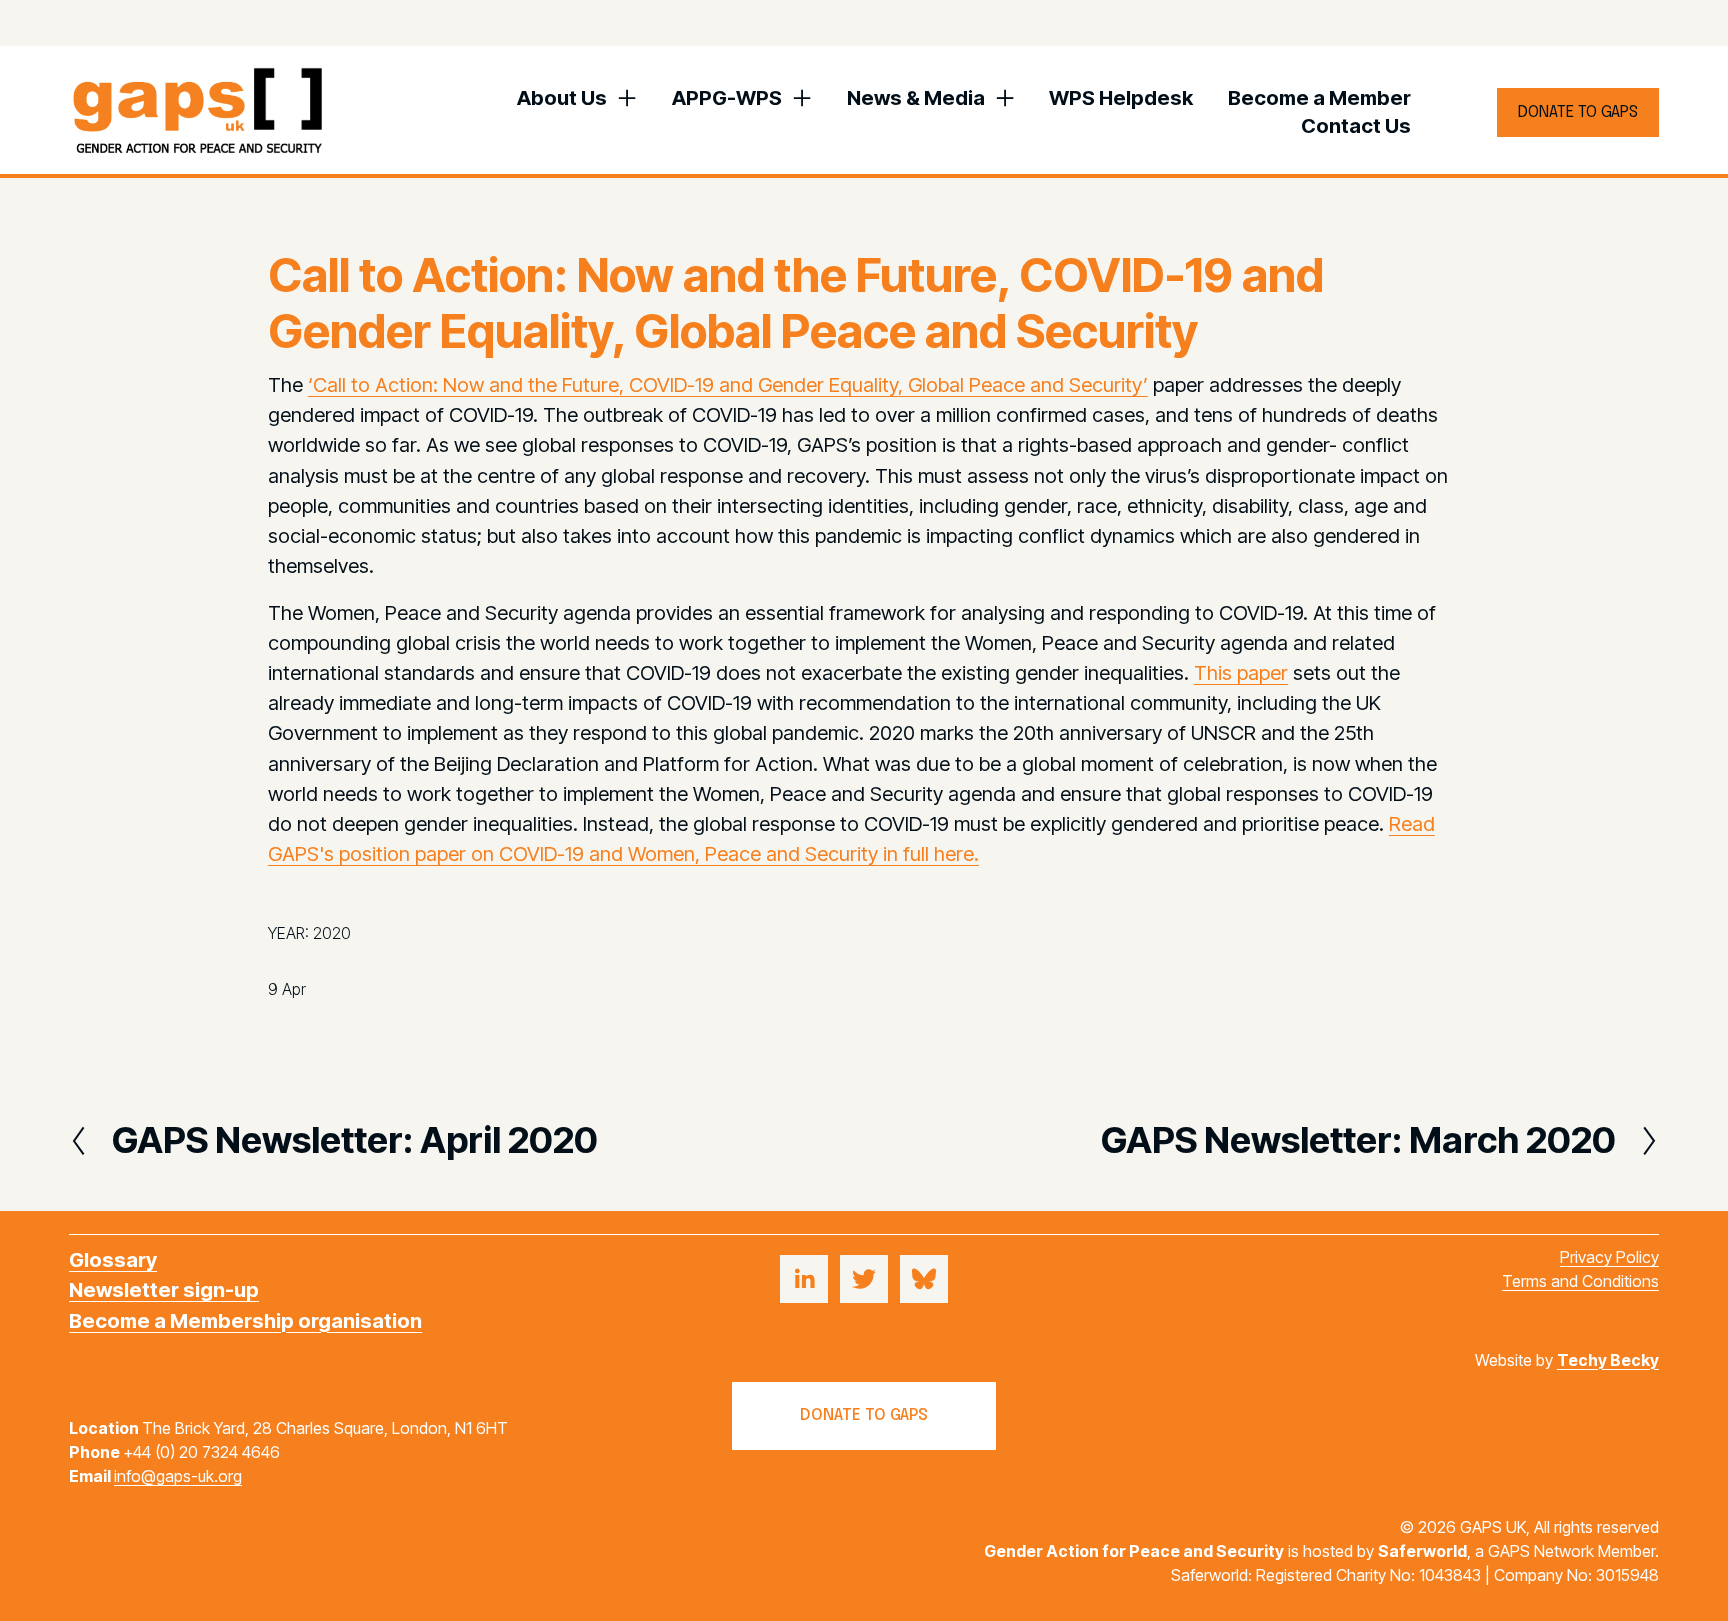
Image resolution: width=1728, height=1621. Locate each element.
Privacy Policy (1609, 1257)
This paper (1241, 672)
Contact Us (1356, 125)
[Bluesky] (924, 1279)
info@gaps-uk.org (178, 1476)
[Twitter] (864, 1279)
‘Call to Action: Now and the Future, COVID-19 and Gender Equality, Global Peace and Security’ (728, 384)
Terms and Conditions (1580, 1281)
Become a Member (1319, 97)
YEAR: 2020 (309, 933)
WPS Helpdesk (1121, 97)
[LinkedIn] (804, 1279)
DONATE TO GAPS (1578, 112)
